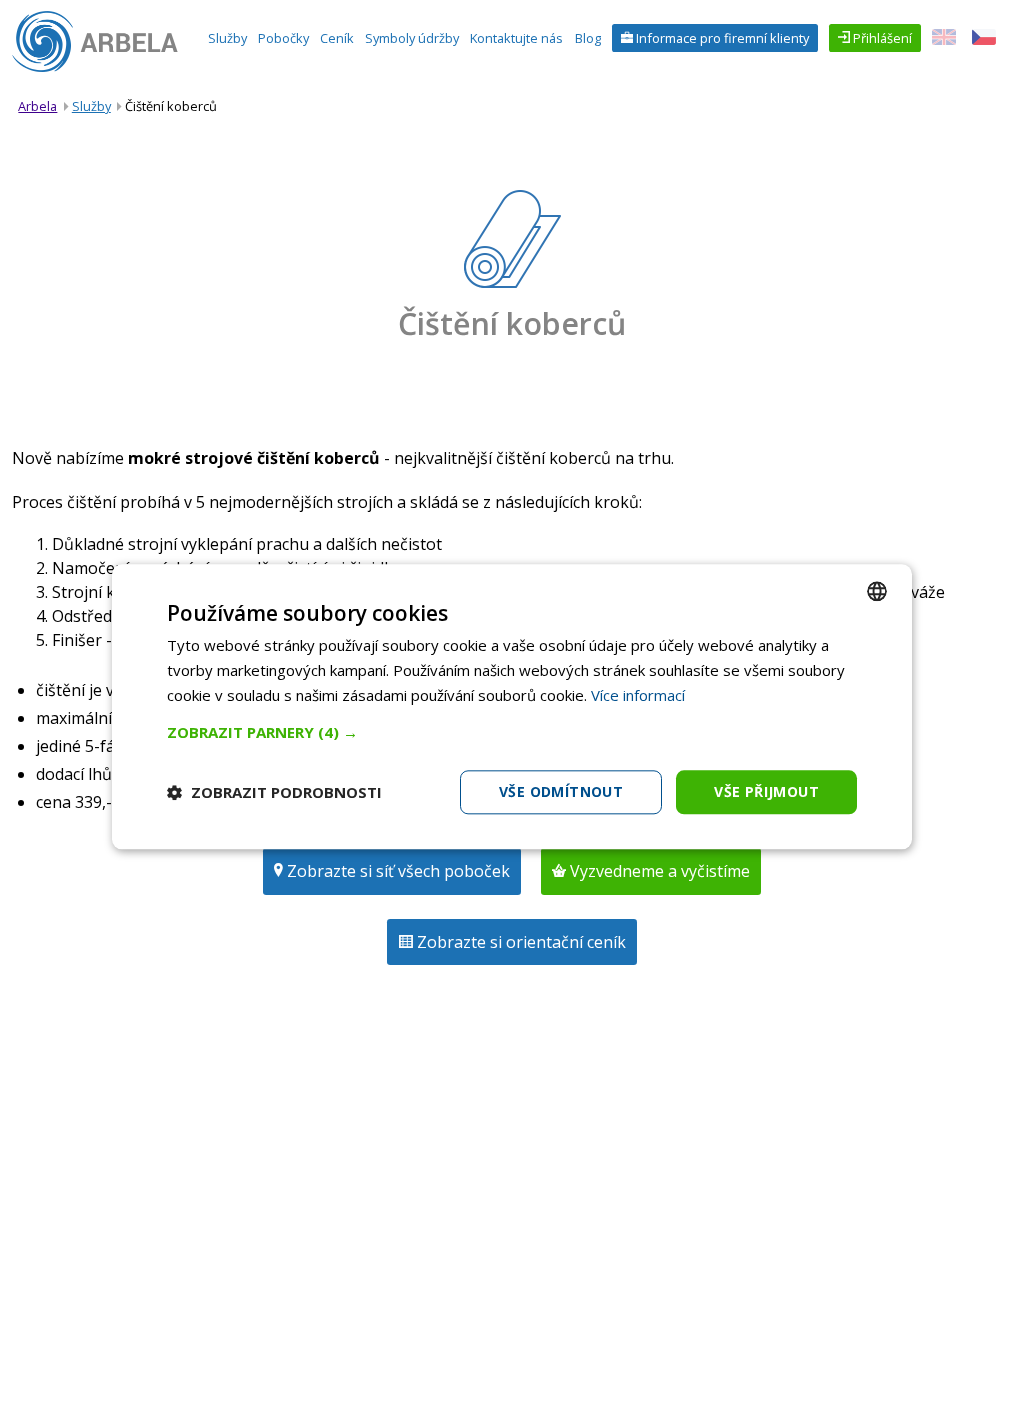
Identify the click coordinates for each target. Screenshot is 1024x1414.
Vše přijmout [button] (766, 791)
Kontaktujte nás (516, 38)
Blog (588, 38)
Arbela (37, 106)
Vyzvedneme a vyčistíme (658, 871)
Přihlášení (881, 38)
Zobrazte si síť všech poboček (396, 871)
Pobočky (283, 38)
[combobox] (877, 591)
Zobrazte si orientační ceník (519, 942)
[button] (512, 732)
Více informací (638, 695)
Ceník (337, 38)
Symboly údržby (412, 38)
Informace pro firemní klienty (721, 38)
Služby (227, 38)
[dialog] (512, 706)
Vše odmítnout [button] (561, 791)
